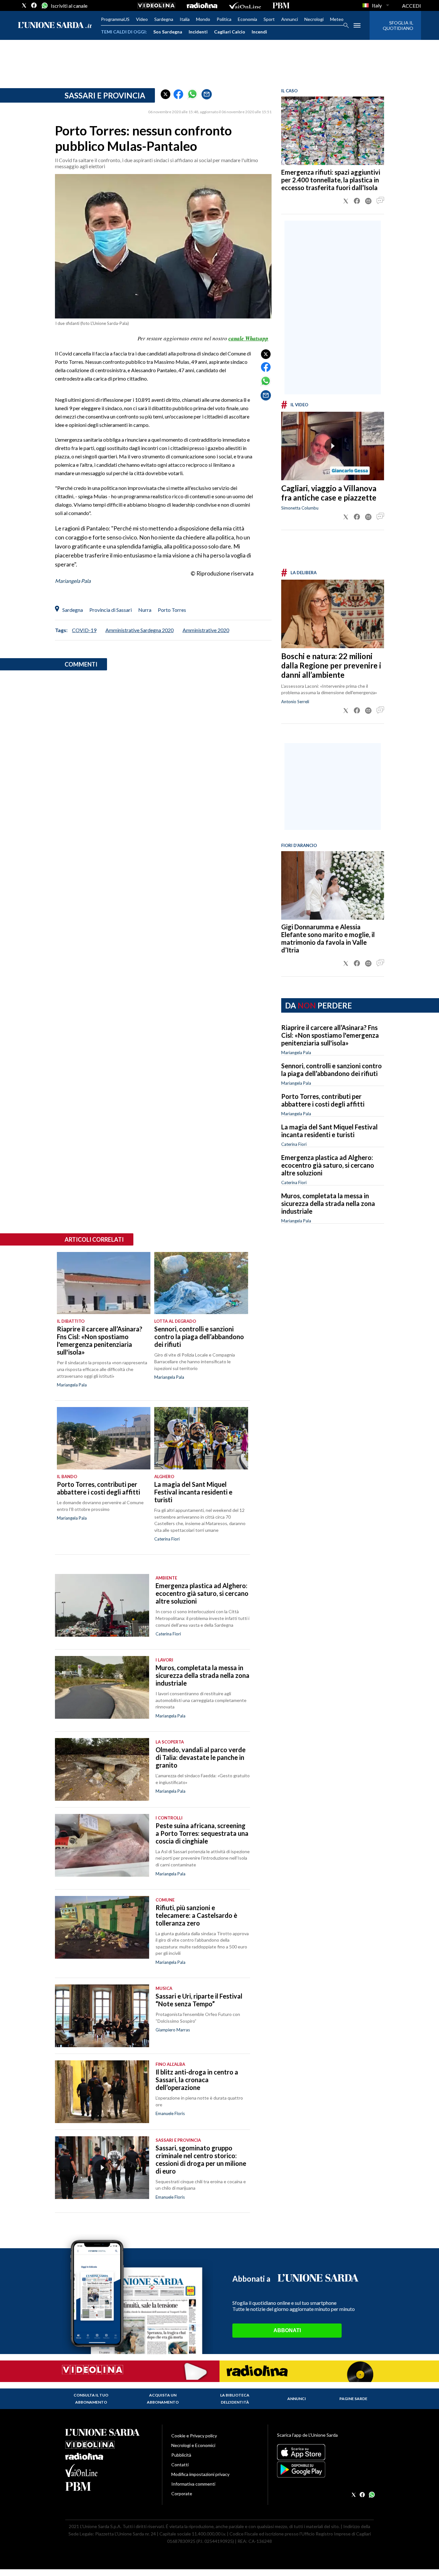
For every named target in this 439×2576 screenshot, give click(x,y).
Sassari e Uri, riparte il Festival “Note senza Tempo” (199, 2000)
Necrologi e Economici (193, 2445)
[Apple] (325, 2452)
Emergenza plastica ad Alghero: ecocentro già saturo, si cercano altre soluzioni (328, 1165)
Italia (185, 19)
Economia (247, 19)
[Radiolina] (202, 5)
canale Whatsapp (248, 338)
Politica (224, 19)
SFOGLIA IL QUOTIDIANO (398, 25)
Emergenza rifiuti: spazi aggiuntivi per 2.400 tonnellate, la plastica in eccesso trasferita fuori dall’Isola (331, 180)
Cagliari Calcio (230, 32)
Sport (269, 19)
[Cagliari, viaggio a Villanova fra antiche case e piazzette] (333, 446)
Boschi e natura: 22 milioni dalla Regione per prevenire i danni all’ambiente (331, 665)
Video (142, 19)
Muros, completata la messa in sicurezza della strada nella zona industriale (328, 1203)
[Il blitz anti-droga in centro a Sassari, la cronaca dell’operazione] (102, 2092)
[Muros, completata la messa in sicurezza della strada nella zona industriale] (102, 1687)
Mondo (203, 19)
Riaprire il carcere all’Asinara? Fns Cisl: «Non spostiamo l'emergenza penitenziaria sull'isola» (330, 1035)
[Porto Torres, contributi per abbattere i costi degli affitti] (104, 1438)
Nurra (145, 610)
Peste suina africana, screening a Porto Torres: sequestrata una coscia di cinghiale (202, 1833)
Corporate (182, 2493)
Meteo (337, 19)
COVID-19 (84, 630)
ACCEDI (412, 6)
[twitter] (24, 5)
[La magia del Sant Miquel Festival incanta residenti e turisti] (201, 1438)
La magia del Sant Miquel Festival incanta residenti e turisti (329, 1131)
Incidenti (198, 32)
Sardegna (164, 19)
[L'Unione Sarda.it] (55, 26)
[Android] (325, 2470)
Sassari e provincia (105, 95)
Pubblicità (181, 2455)
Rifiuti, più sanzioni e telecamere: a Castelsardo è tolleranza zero (196, 1915)
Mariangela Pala (73, 581)
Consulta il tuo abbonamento (91, 2399)
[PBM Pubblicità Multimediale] (281, 5)
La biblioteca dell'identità (235, 2399)
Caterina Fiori (294, 1144)
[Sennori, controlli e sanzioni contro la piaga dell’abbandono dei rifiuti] (201, 1283)
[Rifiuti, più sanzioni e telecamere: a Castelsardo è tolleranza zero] (102, 1927)
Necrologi (314, 19)
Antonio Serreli (295, 702)
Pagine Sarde (353, 2399)
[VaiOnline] (245, 5)
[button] (166, 94)
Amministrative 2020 (206, 630)
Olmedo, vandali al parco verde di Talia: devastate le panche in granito (201, 1757)
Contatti (180, 2465)
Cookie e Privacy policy (194, 2436)
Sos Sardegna (168, 32)
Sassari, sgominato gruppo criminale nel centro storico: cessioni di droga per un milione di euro (201, 2159)
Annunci (290, 19)
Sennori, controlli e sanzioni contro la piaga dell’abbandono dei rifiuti (331, 1070)
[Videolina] (156, 5)
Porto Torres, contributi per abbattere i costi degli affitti (323, 1100)
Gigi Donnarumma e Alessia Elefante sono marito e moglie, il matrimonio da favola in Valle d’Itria (328, 938)
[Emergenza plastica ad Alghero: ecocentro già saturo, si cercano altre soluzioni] (102, 1605)
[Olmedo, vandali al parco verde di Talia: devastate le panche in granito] (102, 1769)
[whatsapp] (44, 5)
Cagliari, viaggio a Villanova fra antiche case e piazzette (329, 493)
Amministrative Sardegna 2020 (139, 630)
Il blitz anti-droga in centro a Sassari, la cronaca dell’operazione (197, 2080)
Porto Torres (172, 610)
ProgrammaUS (115, 19)
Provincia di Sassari (111, 610)
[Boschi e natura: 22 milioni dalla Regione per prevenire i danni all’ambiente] (333, 614)
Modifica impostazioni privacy (200, 2474)
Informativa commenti (193, 2484)
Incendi (259, 32)
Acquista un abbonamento (163, 2399)
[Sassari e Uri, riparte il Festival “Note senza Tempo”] (102, 2016)
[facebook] (34, 5)
